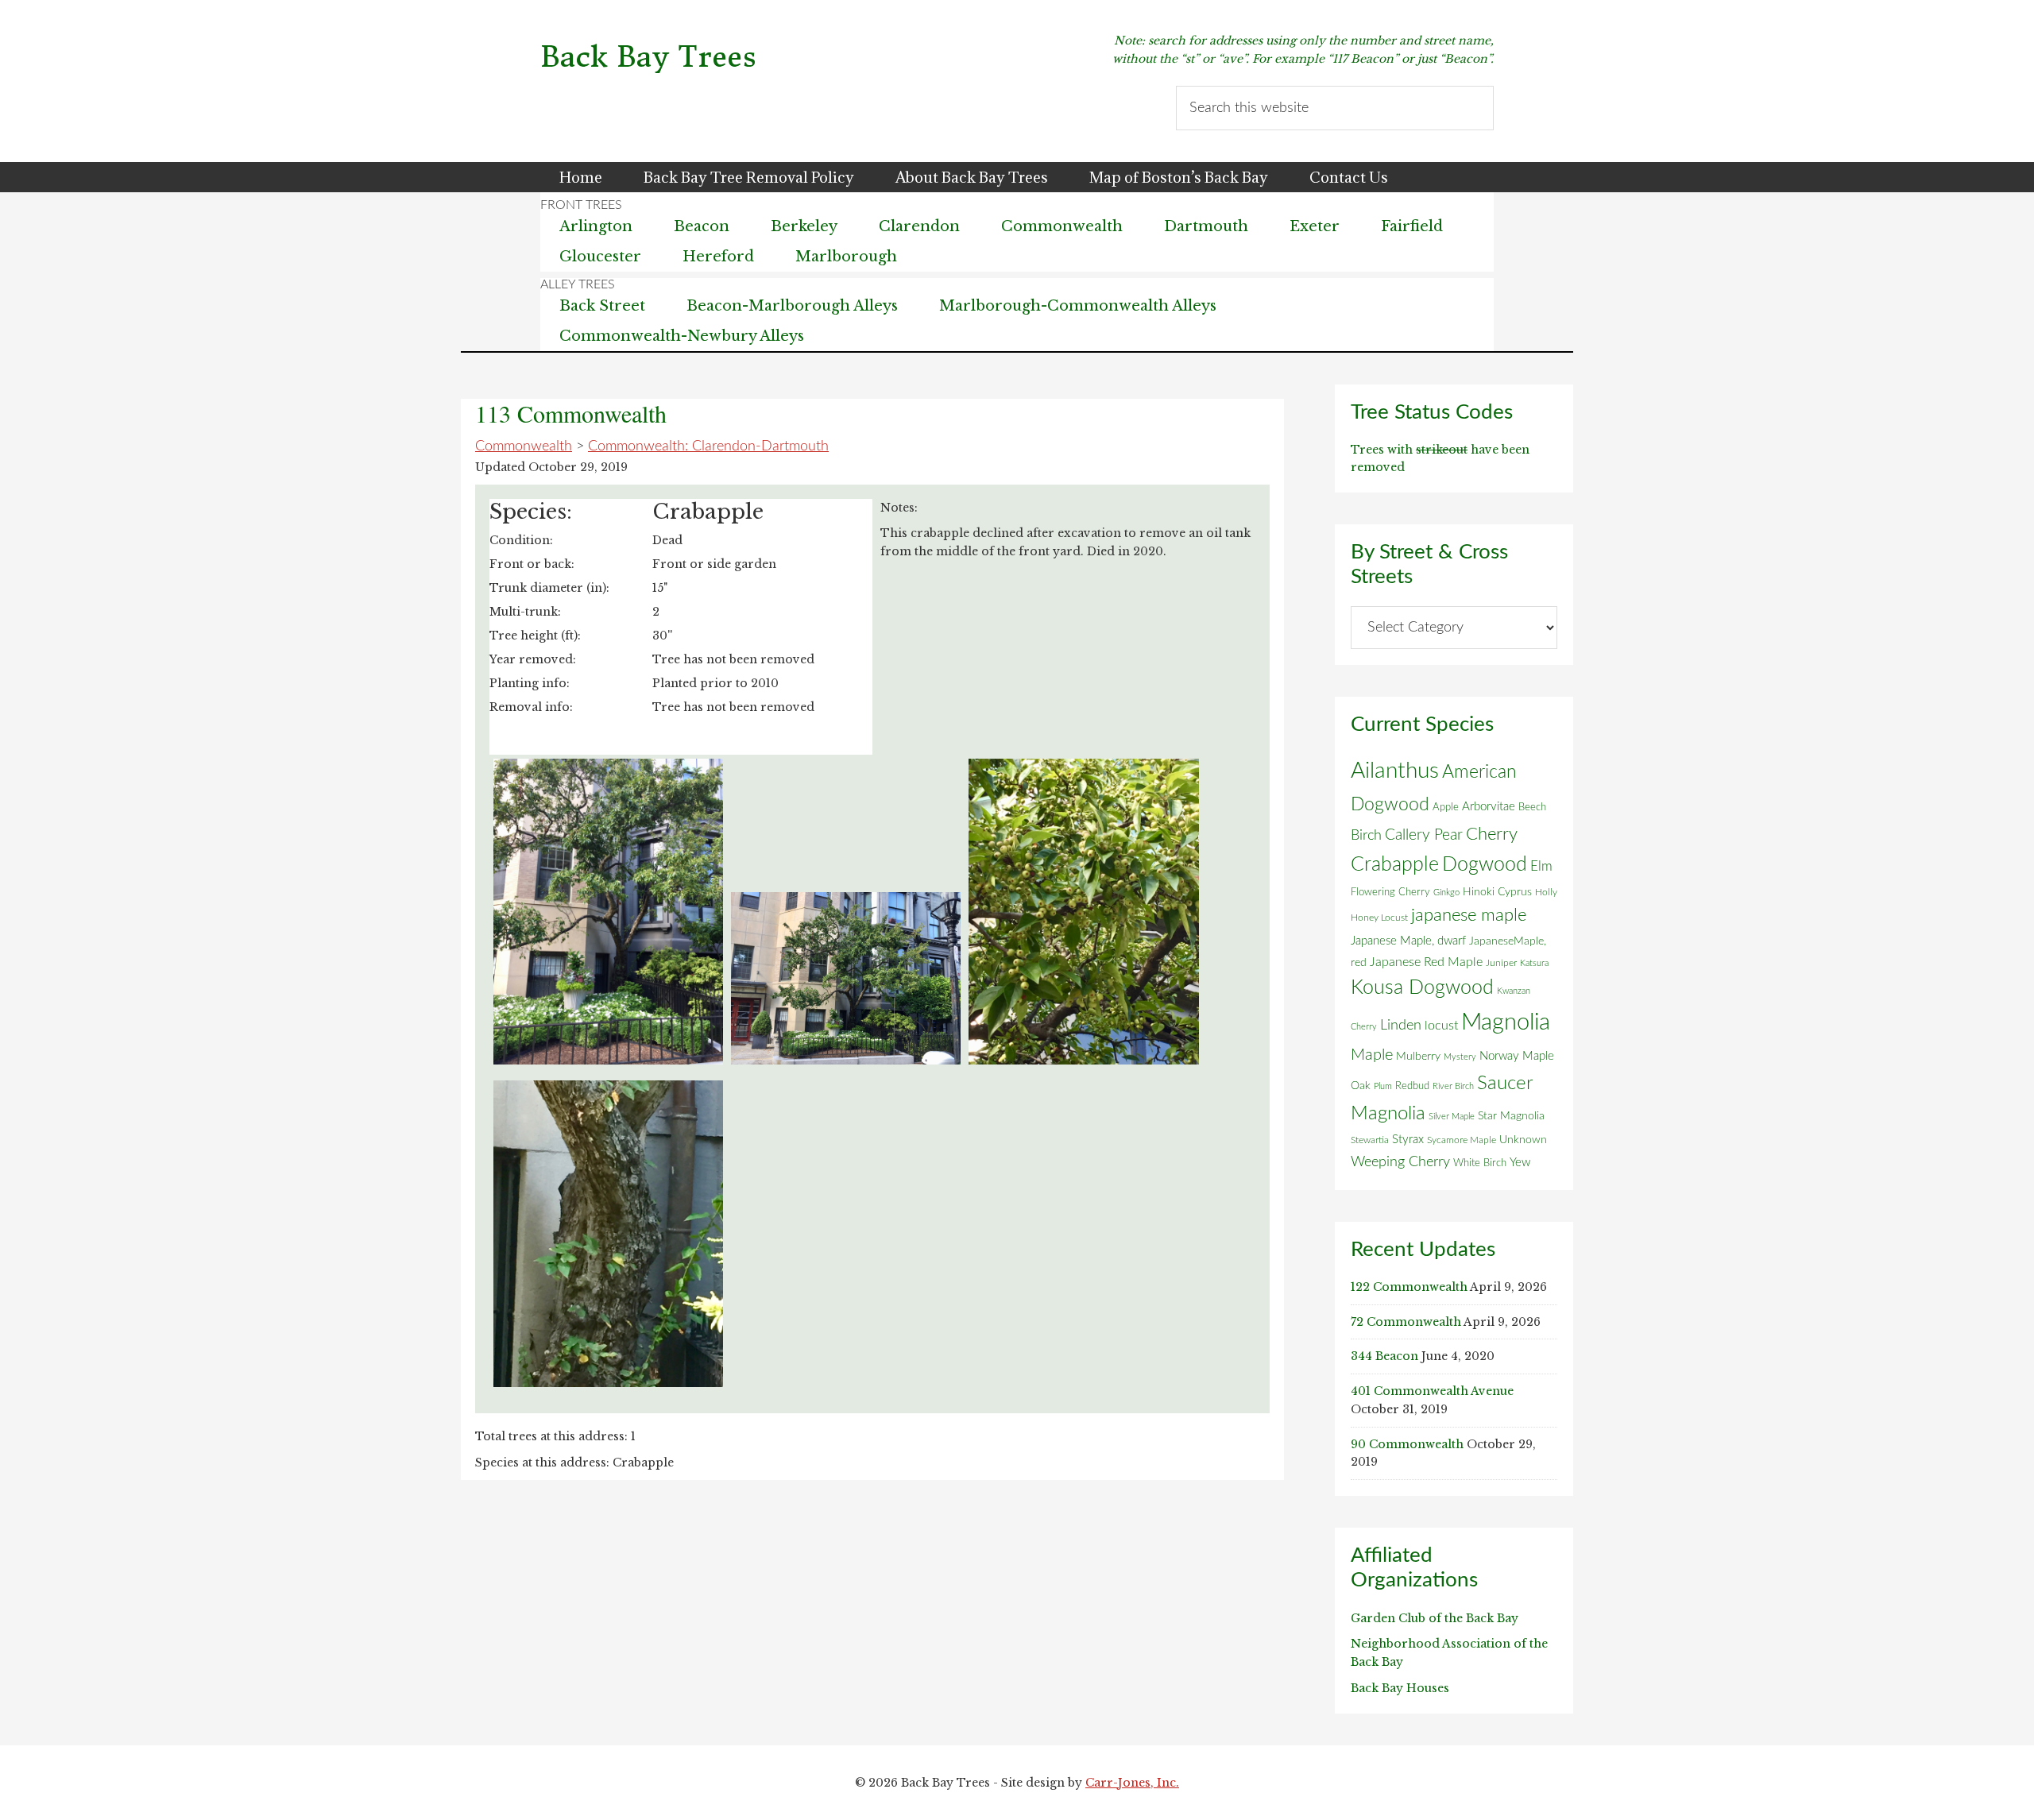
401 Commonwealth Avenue (1432, 1391)
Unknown (1523, 1140)
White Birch (1480, 1163)
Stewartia (1370, 1140)
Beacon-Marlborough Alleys (792, 306)
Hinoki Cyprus (1497, 892)
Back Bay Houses (1400, 1688)
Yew (1520, 1163)
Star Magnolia (1511, 1116)
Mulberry (1418, 1057)
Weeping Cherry (1400, 1162)
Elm (1541, 866)
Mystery (1460, 1057)
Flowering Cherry (1390, 892)
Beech (1532, 807)
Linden (1401, 1025)
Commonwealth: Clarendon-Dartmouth (708, 446)
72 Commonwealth (1406, 1322)
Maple (1372, 1055)
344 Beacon (1384, 1356)
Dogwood (1485, 865)
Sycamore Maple (1462, 1140)
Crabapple (1395, 864)
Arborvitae (1489, 807)
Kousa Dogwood (1422, 988)
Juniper (1501, 963)
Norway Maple (1517, 1056)
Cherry (1492, 834)
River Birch (1453, 1086)
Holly (1546, 892)
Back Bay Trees (648, 57)
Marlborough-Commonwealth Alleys (1078, 306)
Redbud (1412, 1086)
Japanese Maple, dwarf (1408, 941)
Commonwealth (524, 446)
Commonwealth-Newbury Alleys (682, 336)
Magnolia (1506, 1022)
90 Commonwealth (1407, 1444)
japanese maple (1469, 915)
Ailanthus (1395, 771)
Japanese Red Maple (1426, 962)
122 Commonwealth (1409, 1287)
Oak (1361, 1086)
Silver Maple (1452, 1117)
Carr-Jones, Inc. (1132, 1783)
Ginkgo (1446, 893)
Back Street (602, 306)
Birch (1366, 835)
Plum (1383, 1086)
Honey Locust (1379, 918)
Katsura (1534, 963)
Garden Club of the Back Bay (1435, 1618)
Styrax (1408, 1140)
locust (1441, 1026)
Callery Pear (1424, 835)
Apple (1446, 807)
